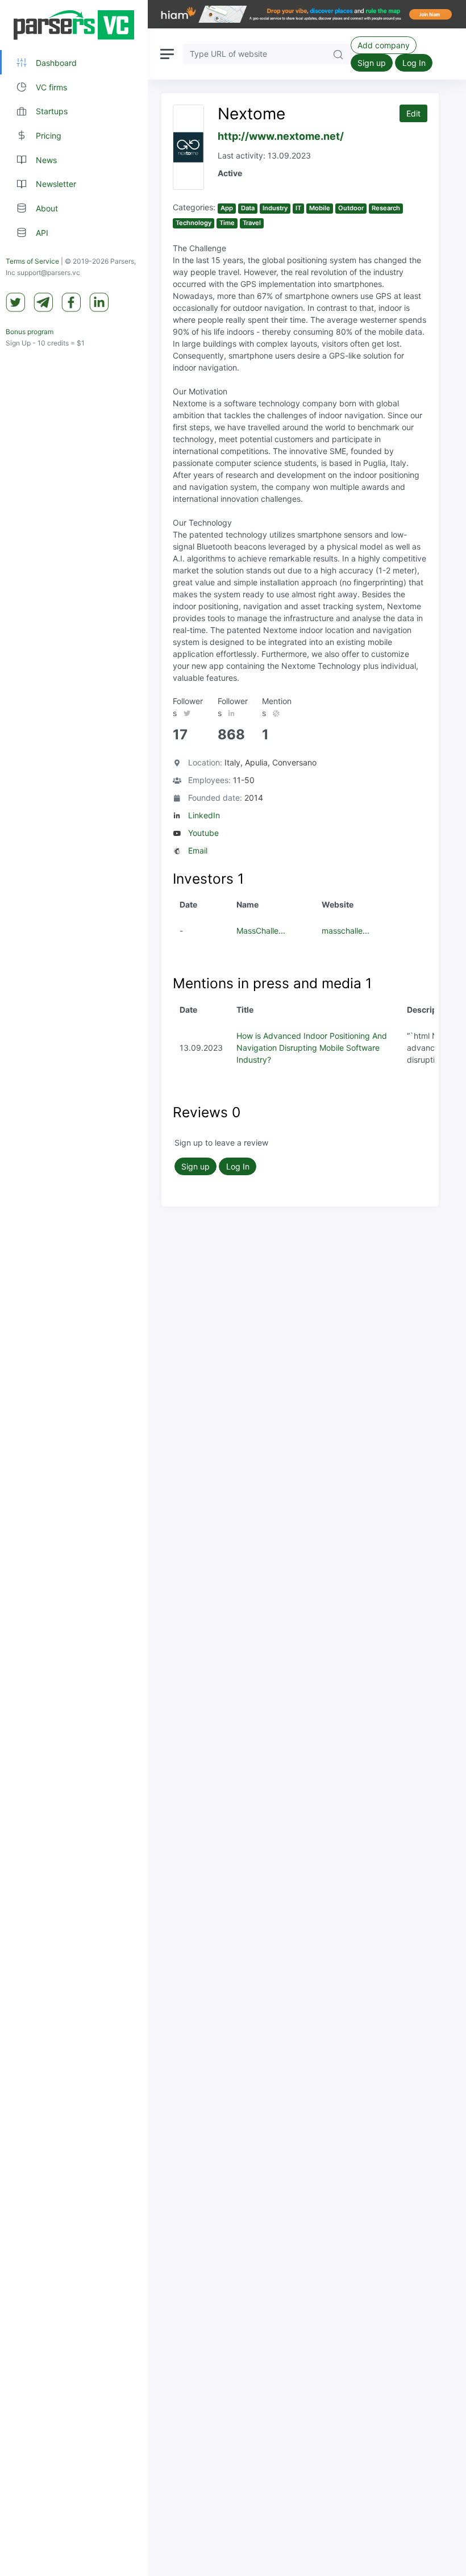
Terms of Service (32, 261)
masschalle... (346, 931)
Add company (384, 45)
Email (198, 850)
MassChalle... (261, 931)
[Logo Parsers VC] (74, 25)
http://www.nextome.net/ (281, 136)
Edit (413, 113)
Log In (414, 63)
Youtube (203, 833)
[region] (74, 1288)
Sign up (372, 63)
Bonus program (30, 332)
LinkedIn (204, 815)
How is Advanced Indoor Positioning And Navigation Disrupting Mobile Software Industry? (312, 1048)
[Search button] (338, 54)
